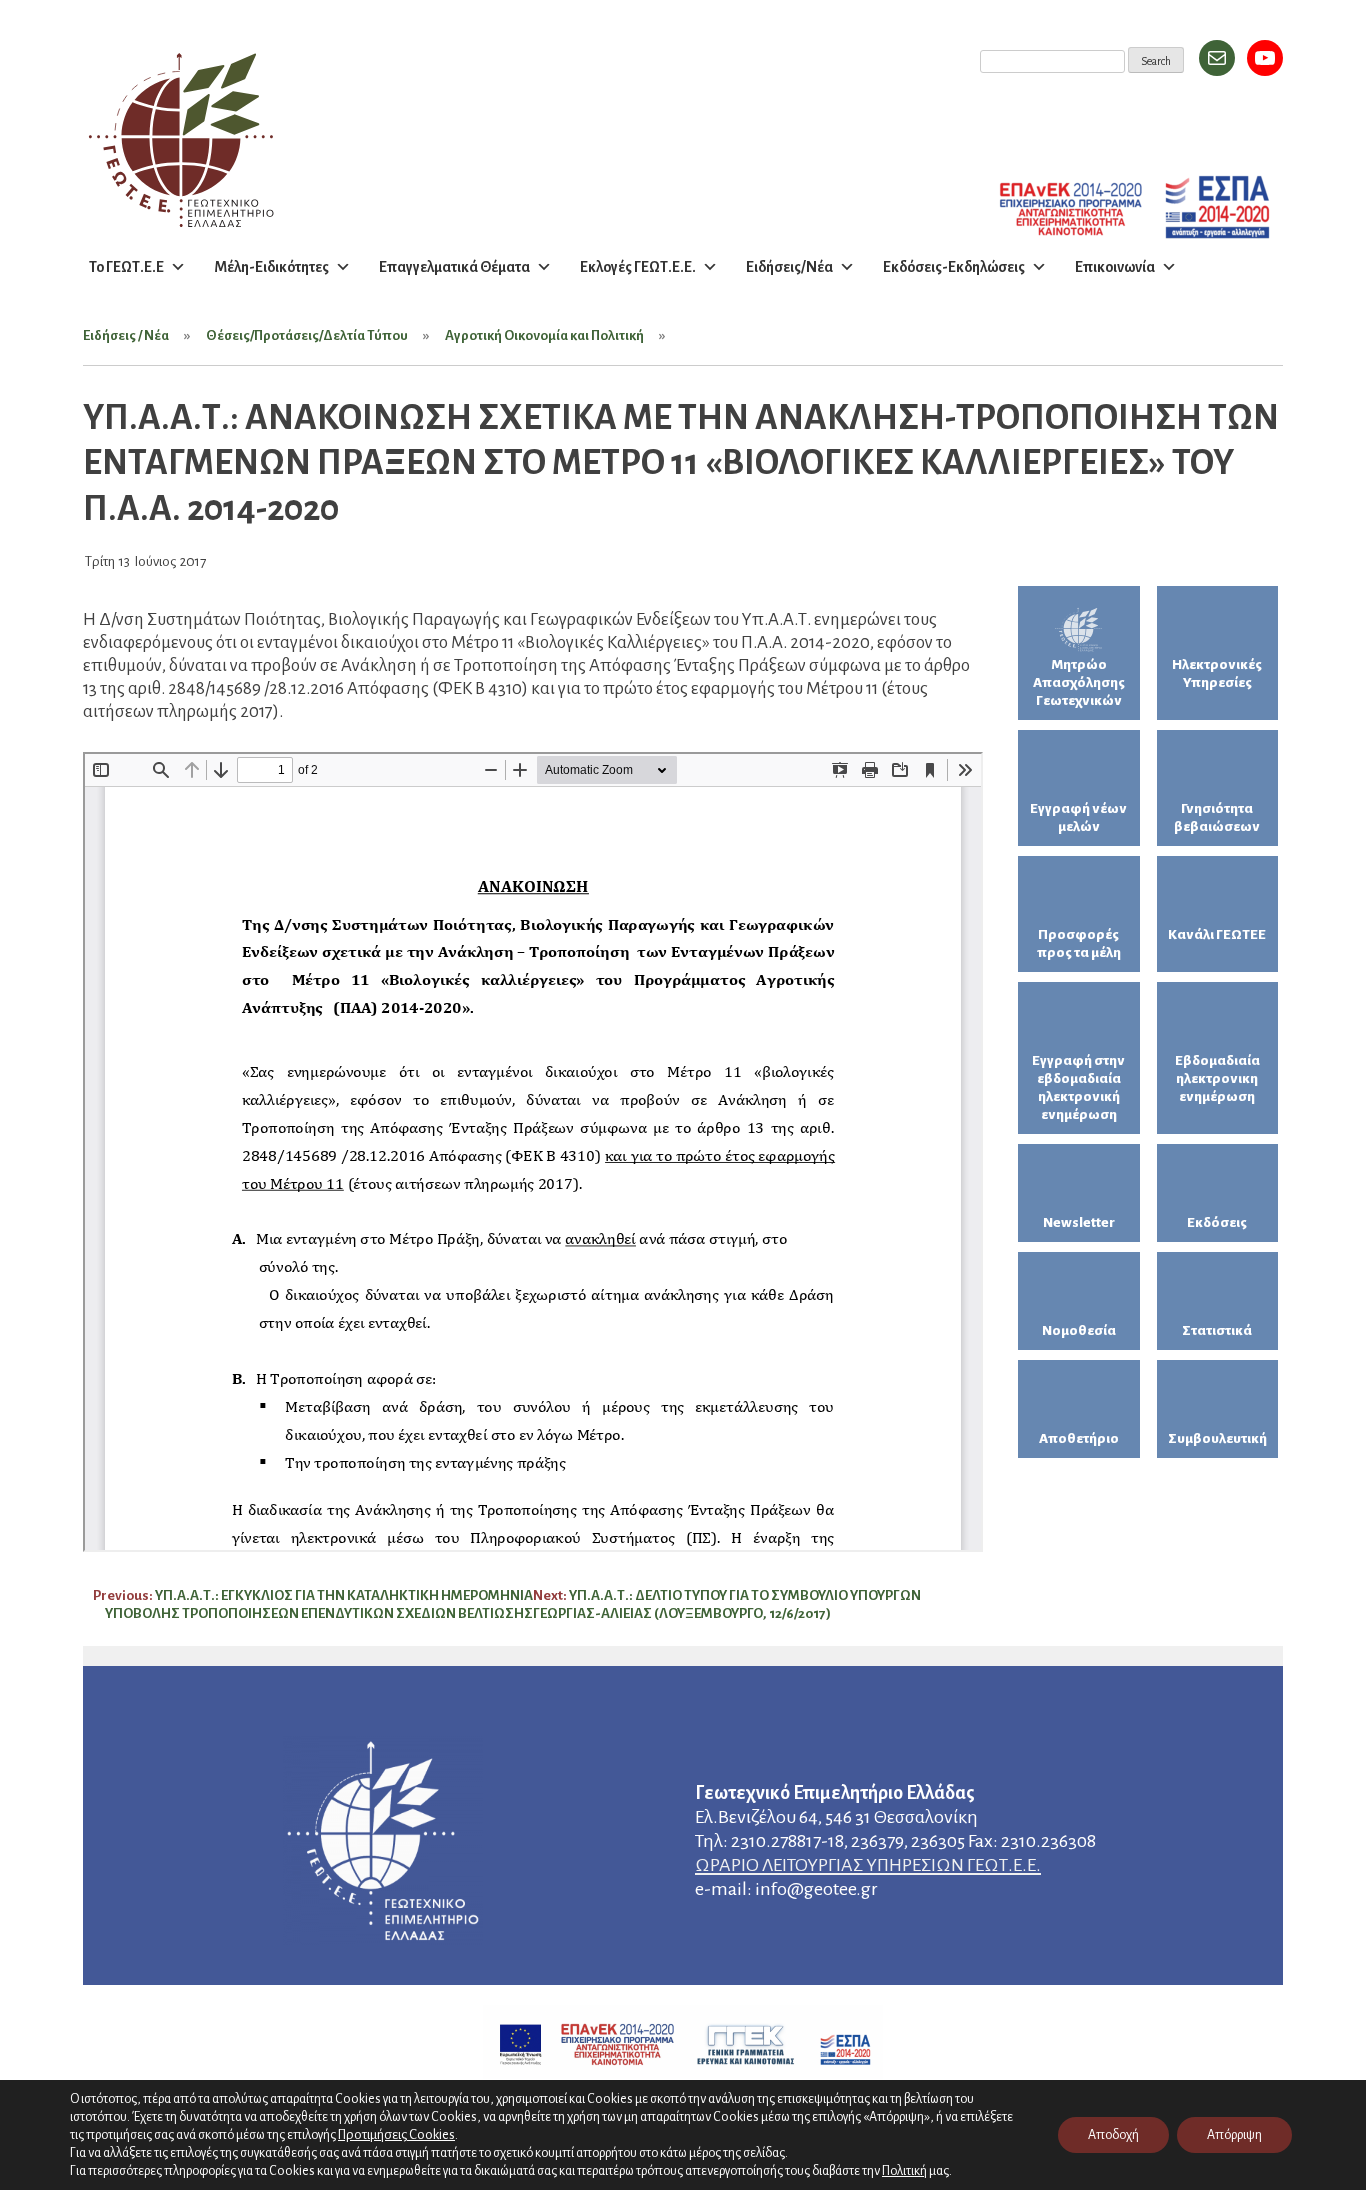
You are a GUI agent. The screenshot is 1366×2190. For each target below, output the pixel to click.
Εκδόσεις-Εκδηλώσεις (954, 267)
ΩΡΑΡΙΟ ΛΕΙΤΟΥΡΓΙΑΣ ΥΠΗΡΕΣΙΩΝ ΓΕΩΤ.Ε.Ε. (868, 1865)
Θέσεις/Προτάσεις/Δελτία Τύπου (307, 335)
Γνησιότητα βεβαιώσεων (1217, 817)
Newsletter (1079, 1222)
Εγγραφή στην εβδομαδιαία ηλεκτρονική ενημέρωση (1078, 1087)
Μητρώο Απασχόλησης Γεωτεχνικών (1079, 682)
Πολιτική (904, 2171)
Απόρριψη (1234, 2135)
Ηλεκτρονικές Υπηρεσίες (1217, 673)
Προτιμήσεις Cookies (396, 2134)
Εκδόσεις (1217, 1222)
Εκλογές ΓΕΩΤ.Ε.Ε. (638, 267)
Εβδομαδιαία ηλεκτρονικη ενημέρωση (1217, 1078)
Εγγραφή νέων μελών (1078, 817)
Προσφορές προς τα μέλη (1079, 943)
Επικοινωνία (1115, 267)
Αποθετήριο (1079, 1438)
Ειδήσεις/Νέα (789, 267)
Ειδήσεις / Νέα (126, 335)
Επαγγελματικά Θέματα (454, 267)
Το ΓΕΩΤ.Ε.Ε (126, 267)
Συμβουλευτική (1217, 1438)
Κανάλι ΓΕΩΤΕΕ (1217, 934)
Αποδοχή (1113, 2135)
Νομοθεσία (1079, 1330)
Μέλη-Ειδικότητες (271, 267)
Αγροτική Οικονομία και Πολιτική (544, 335)
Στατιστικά (1217, 1330)
